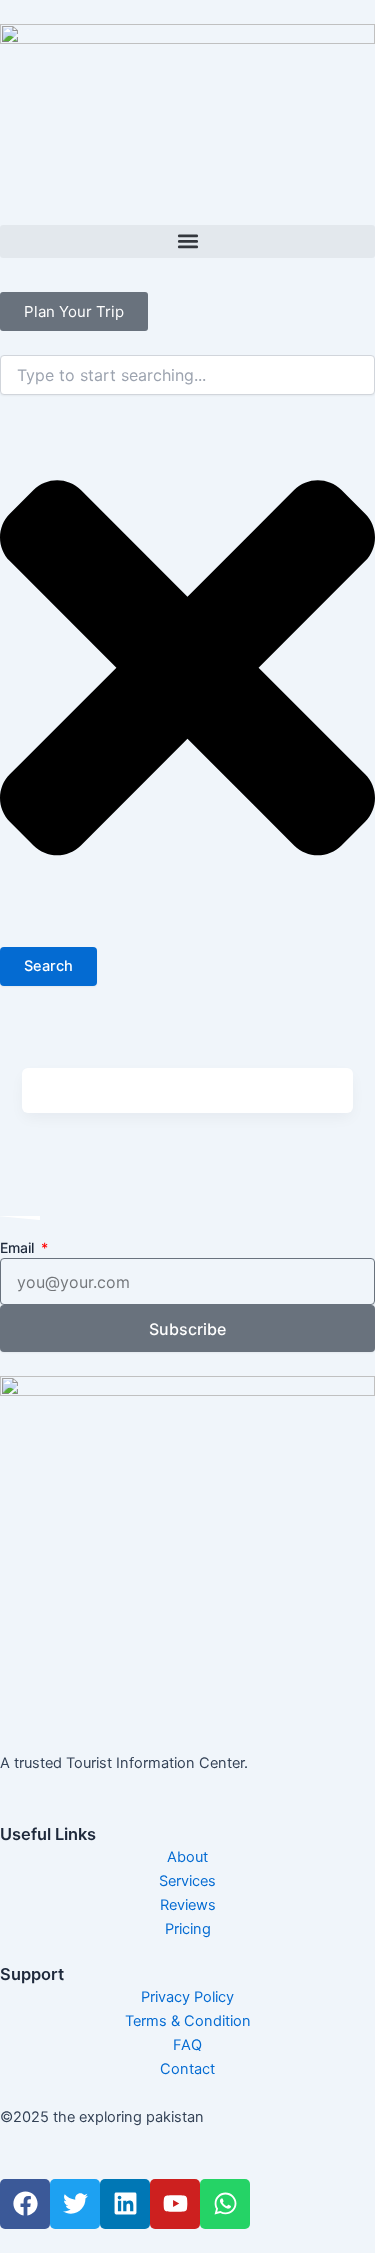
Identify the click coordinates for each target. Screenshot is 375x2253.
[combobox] (187, 375)
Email (19, 1247)
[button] (187, 241)
